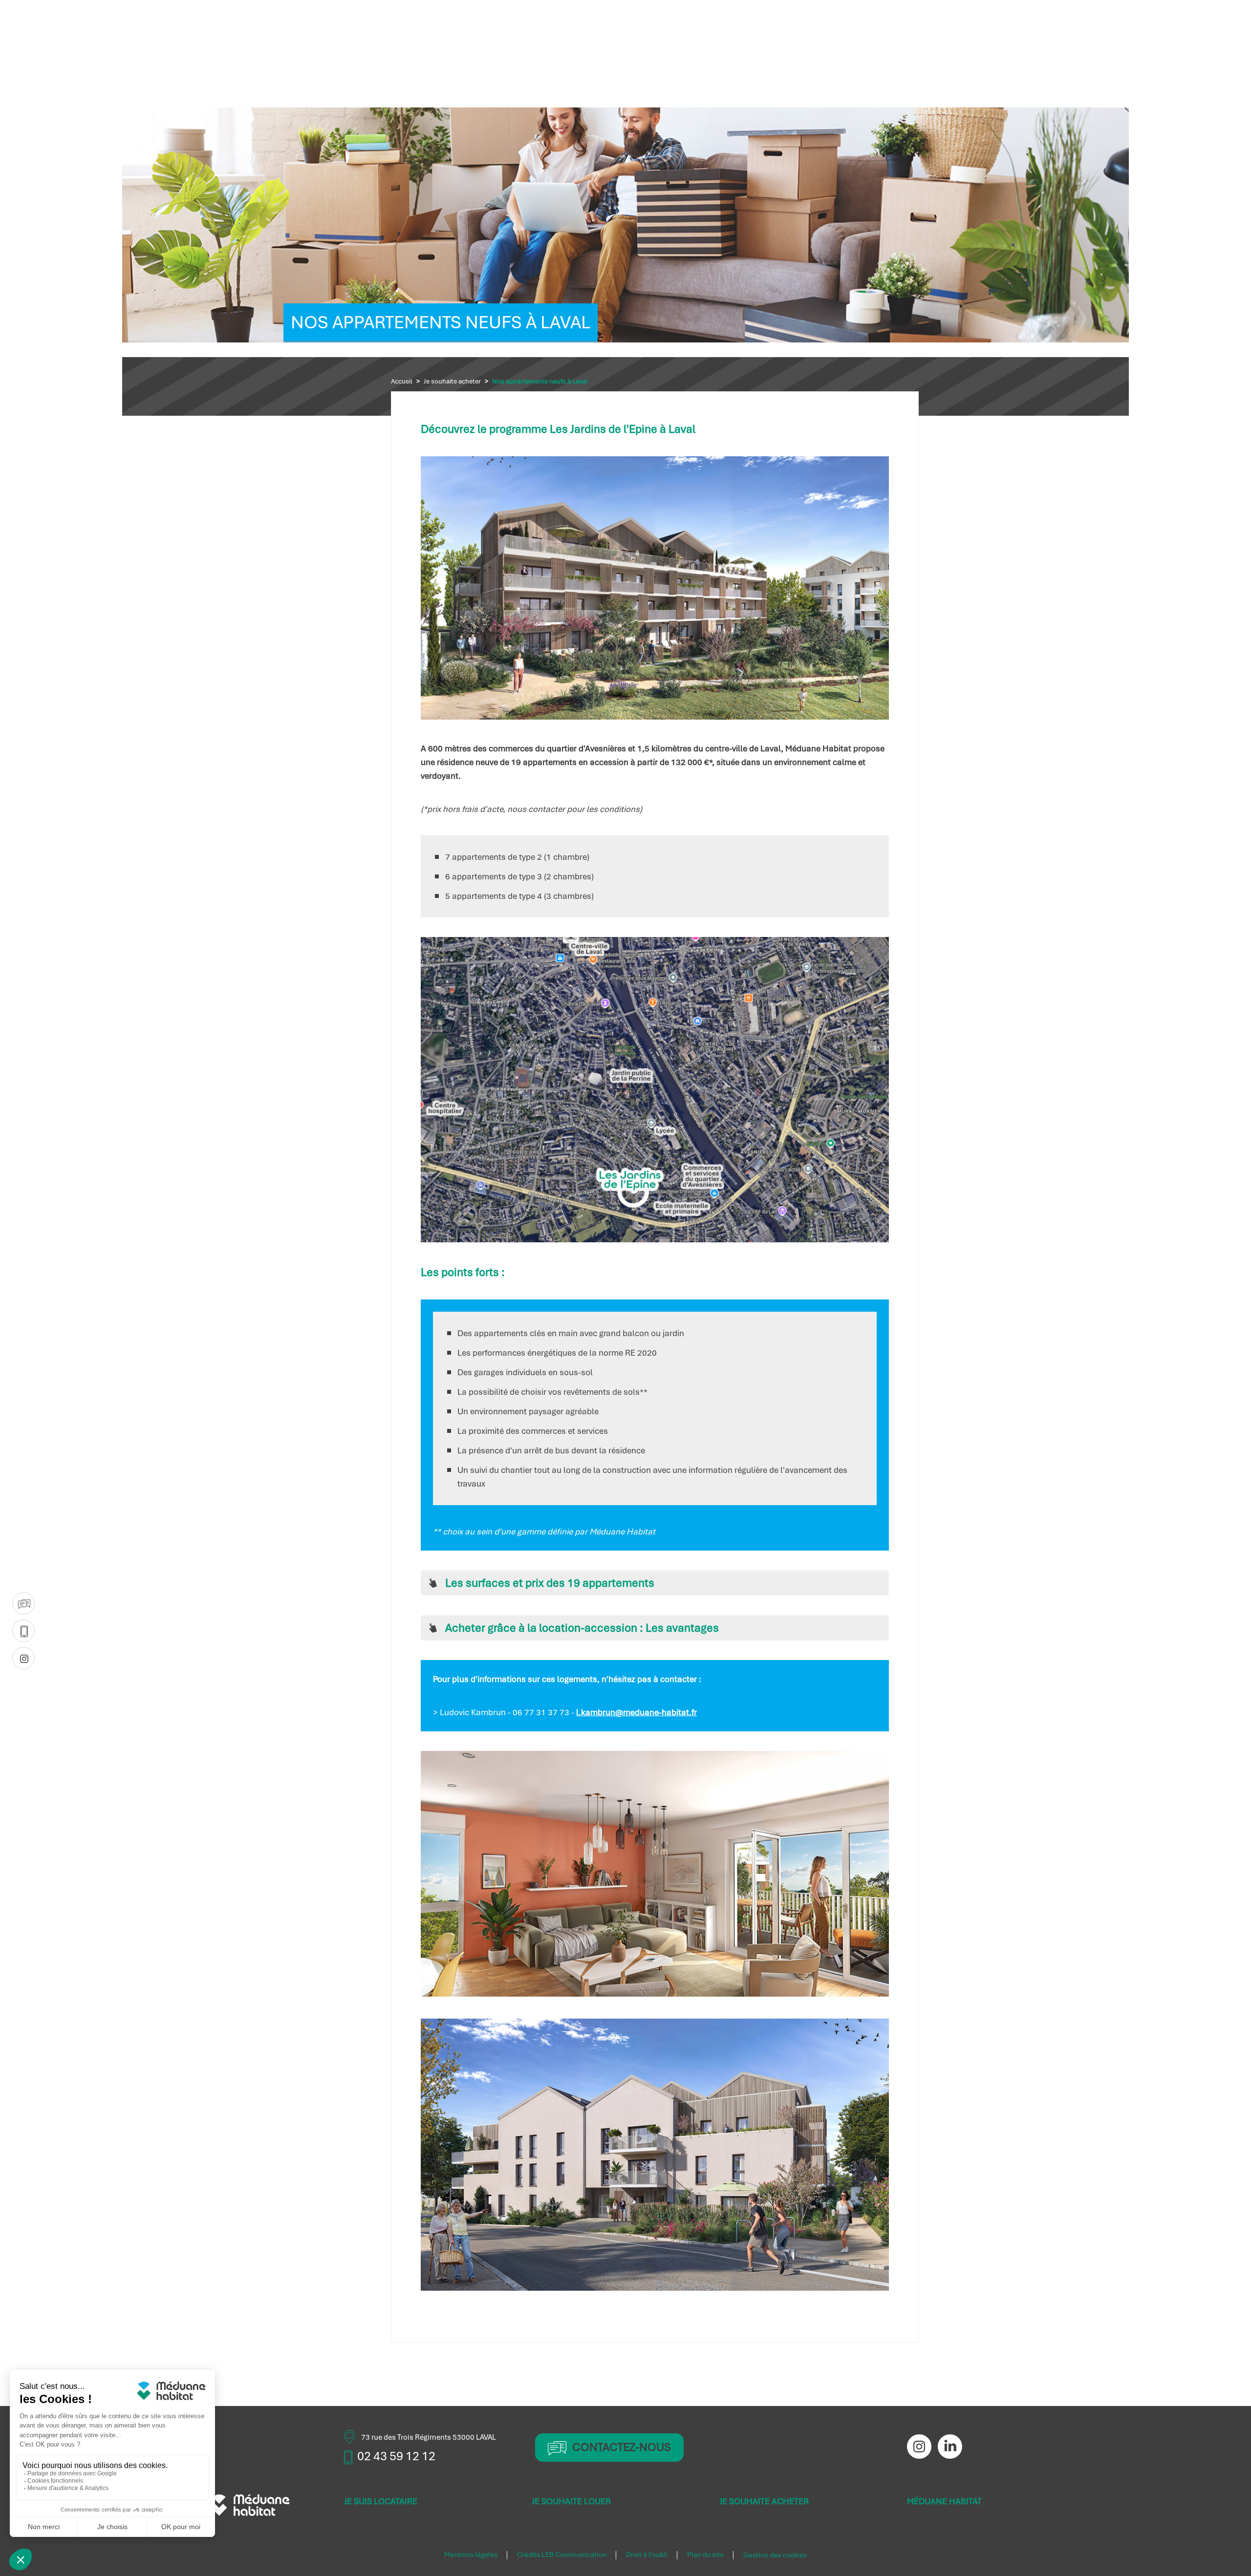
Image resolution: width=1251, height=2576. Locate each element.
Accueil (402, 381)
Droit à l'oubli (647, 2555)
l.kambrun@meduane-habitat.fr (636, 1712)
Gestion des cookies (775, 2555)
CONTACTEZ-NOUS (622, 2448)
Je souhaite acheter (452, 381)
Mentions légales (471, 2555)
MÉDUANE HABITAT (944, 2501)
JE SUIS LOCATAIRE (381, 2501)
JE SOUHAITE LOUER (571, 2501)
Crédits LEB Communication (562, 2555)
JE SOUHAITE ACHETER (764, 2501)
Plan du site (705, 2555)
